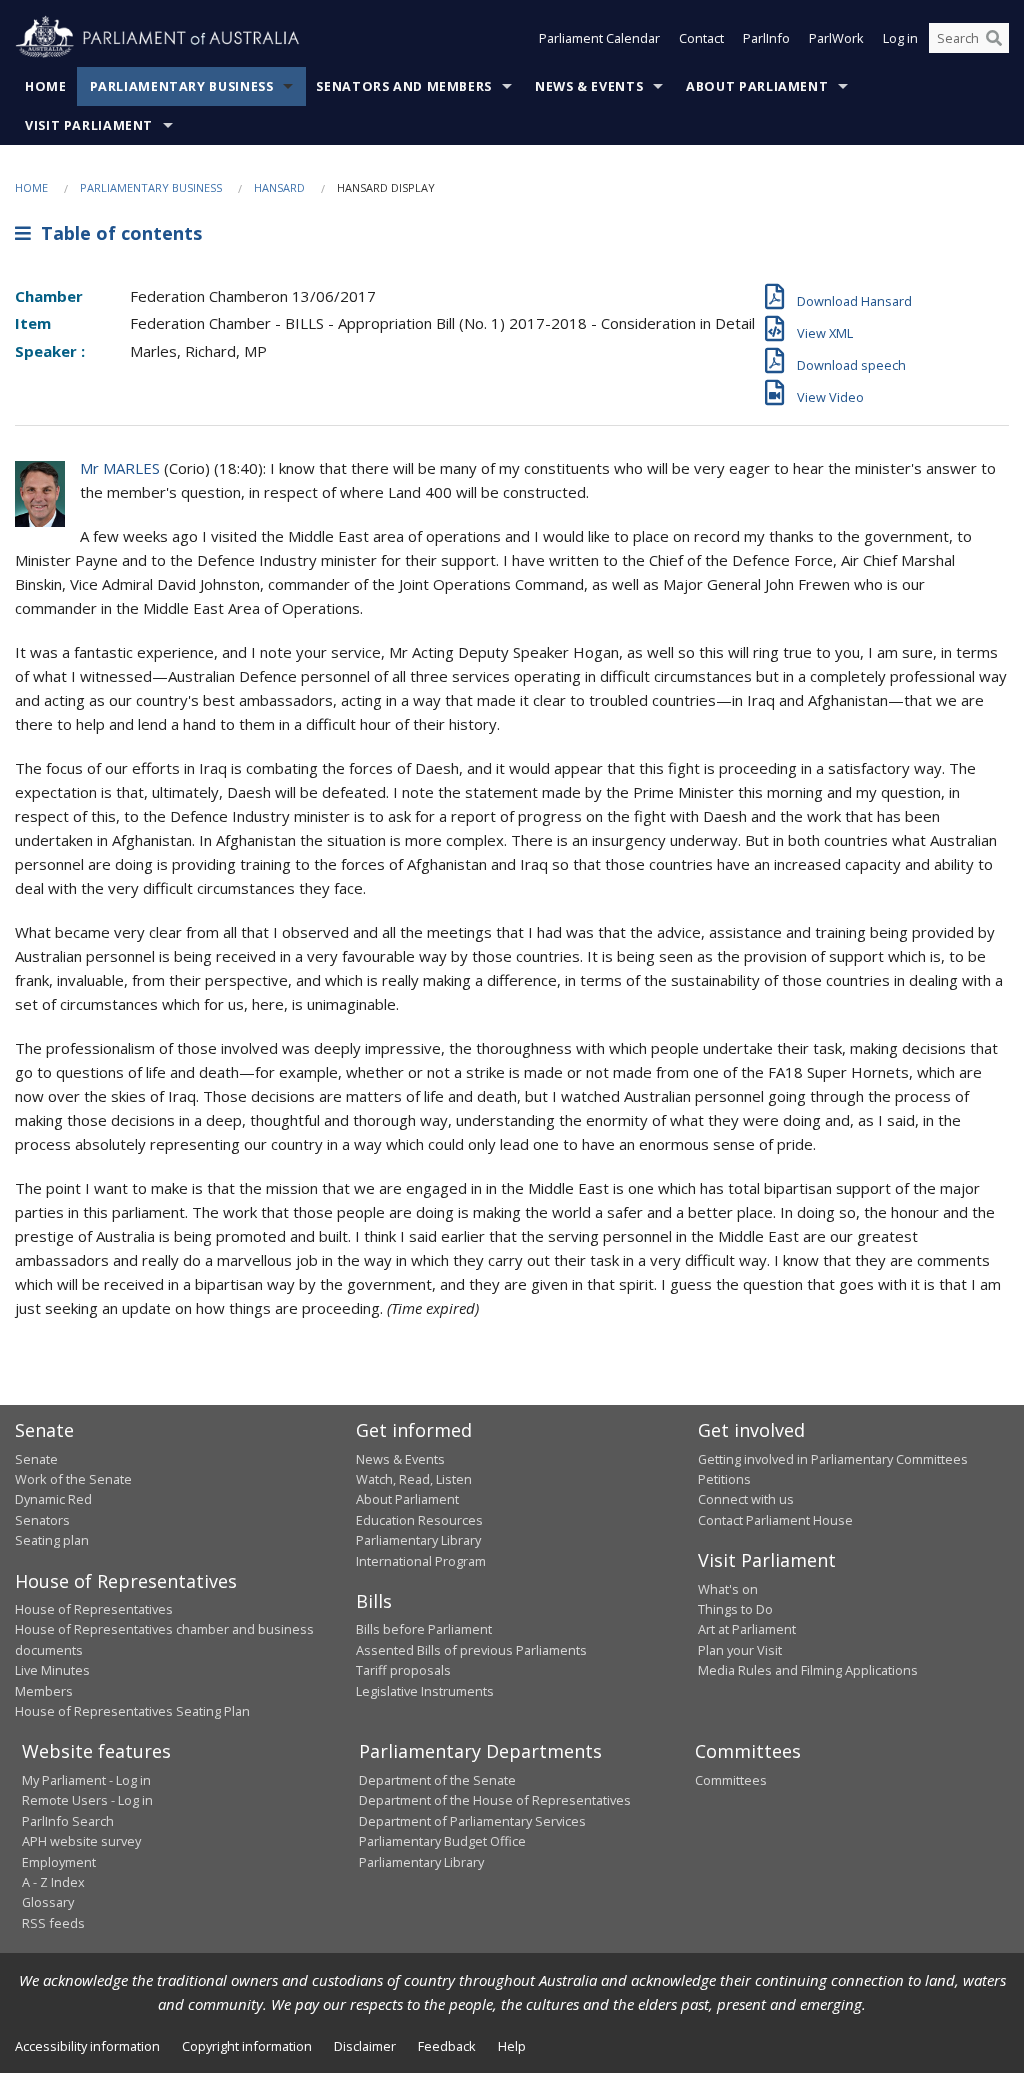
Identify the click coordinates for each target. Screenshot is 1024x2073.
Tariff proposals (403, 1670)
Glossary (48, 1902)
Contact (701, 38)
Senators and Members (404, 86)
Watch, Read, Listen (414, 1479)
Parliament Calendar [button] (599, 38)
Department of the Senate (437, 1780)
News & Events (589, 86)
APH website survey (81, 1841)
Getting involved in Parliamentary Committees (833, 1459)
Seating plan (52, 1540)
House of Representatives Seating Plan (132, 1711)
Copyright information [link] (247, 2046)
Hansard (279, 187)
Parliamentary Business (182, 86)
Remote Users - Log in (87, 1800)
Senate (36, 1459)
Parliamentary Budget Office (442, 1841)
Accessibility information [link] (87, 2046)
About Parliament (757, 86)
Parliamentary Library (418, 1540)
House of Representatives (94, 1609)
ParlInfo (766, 38)
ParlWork (836, 38)
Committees (731, 1780)
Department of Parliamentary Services (472, 1821)
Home (46, 86)
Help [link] (512, 2046)
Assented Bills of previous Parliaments (471, 1650)
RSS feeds (53, 1923)
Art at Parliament (747, 1629)
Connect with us (746, 1499)
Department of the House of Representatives (495, 1800)
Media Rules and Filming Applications (808, 1670)
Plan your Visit (740, 1650)
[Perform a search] (994, 38)
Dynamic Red (53, 1499)
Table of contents (116, 233)
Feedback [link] (447, 2046)
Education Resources (419, 1520)
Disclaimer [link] (365, 2046)
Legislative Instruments (425, 1691)
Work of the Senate (73, 1479)
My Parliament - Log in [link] (86, 1780)
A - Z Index (53, 1882)
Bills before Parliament (424, 1629)
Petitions (724, 1479)
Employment (59, 1862)
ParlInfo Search (68, 1821)
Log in (900, 38)
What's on (728, 1589)
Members (44, 1691)
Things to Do (735, 1609)
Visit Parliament (89, 125)
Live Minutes (52, 1670)
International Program (421, 1561)
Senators (42, 1520)
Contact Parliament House (775, 1520)
